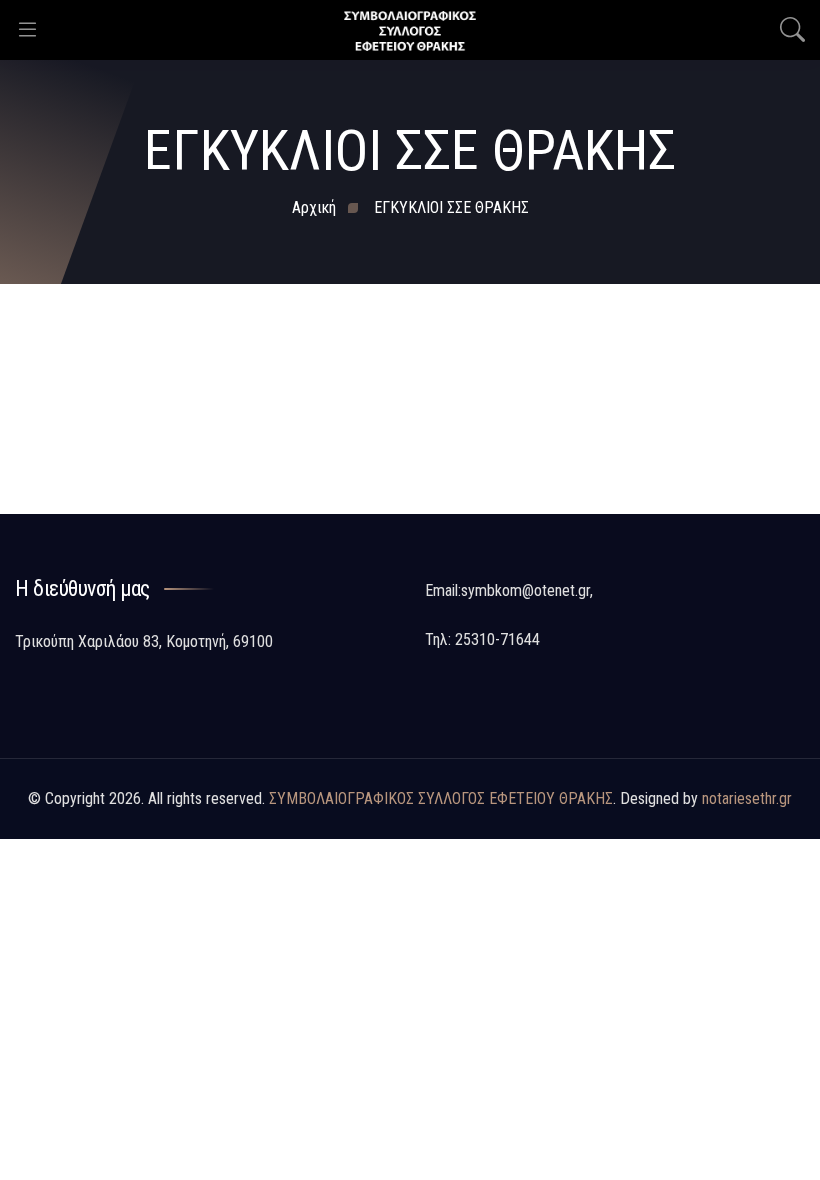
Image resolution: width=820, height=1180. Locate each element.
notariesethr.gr (747, 798)
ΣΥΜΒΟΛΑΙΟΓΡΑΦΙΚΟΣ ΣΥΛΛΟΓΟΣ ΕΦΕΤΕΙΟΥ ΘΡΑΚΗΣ (441, 798)
